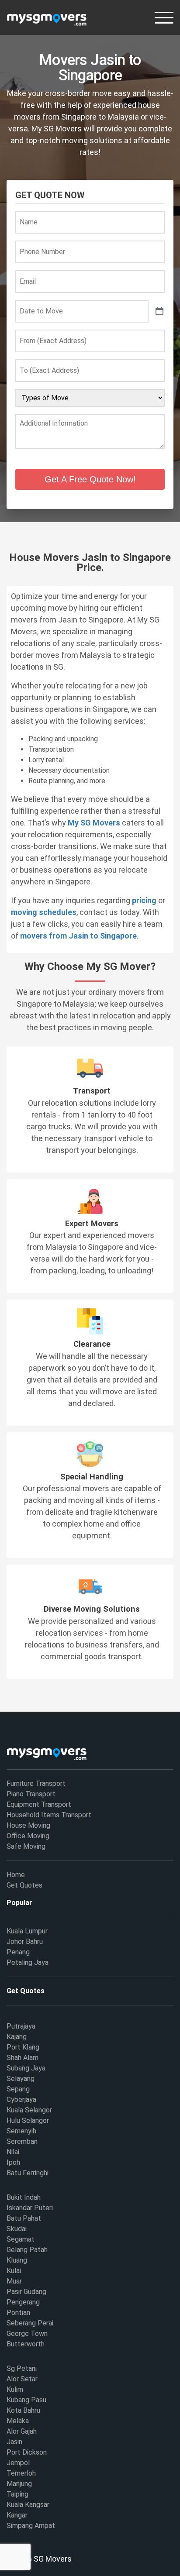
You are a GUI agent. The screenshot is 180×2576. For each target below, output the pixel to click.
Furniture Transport (36, 1783)
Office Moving (28, 1836)
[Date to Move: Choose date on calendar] (159, 311)
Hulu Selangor (28, 2120)
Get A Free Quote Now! (90, 479)
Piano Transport (31, 1794)
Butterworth (26, 2344)
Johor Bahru (25, 1941)
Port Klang (23, 2047)
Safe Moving (26, 1846)
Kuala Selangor (29, 2110)
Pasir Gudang (26, 2292)
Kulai (14, 2271)
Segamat (21, 2239)
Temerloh (21, 2473)
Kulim (15, 2389)
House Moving (28, 1825)
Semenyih (21, 2131)
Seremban (22, 2141)
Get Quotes (24, 1885)
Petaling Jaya (28, 1962)
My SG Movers (94, 823)
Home (16, 1875)
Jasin (14, 2442)
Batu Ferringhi (28, 2173)
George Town (27, 2334)
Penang (18, 1952)
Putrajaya (21, 2026)
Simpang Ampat (31, 2526)
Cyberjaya (21, 2100)
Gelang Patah (27, 2250)
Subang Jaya (26, 2068)
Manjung (19, 2484)
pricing (144, 900)
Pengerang (23, 2302)
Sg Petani (22, 2368)
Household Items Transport (49, 1815)
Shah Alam (22, 2058)
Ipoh (13, 2162)
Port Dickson (27, 2452)
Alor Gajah (22, 2431)
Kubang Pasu (26, 2400)
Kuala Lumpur (27, 1931)
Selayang (21, 2079)
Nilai (13, 2152)
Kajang (17, 2037)
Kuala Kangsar (28, 2505)
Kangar (17, 2515)
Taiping (17, 2494)
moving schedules (44, 912)
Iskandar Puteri (30, 2208)
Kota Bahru (23, 2410)
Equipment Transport (39, 1804)
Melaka (18, 2421)
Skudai (17, 2229)
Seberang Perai (30, 2323)
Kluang (17, 2260)
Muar (14, 2281)
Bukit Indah (24, 2197)
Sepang (18, 2089)
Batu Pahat (24, 2218)
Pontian (18, 2313)
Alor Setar (22, 2379)
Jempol (18, 2463)
